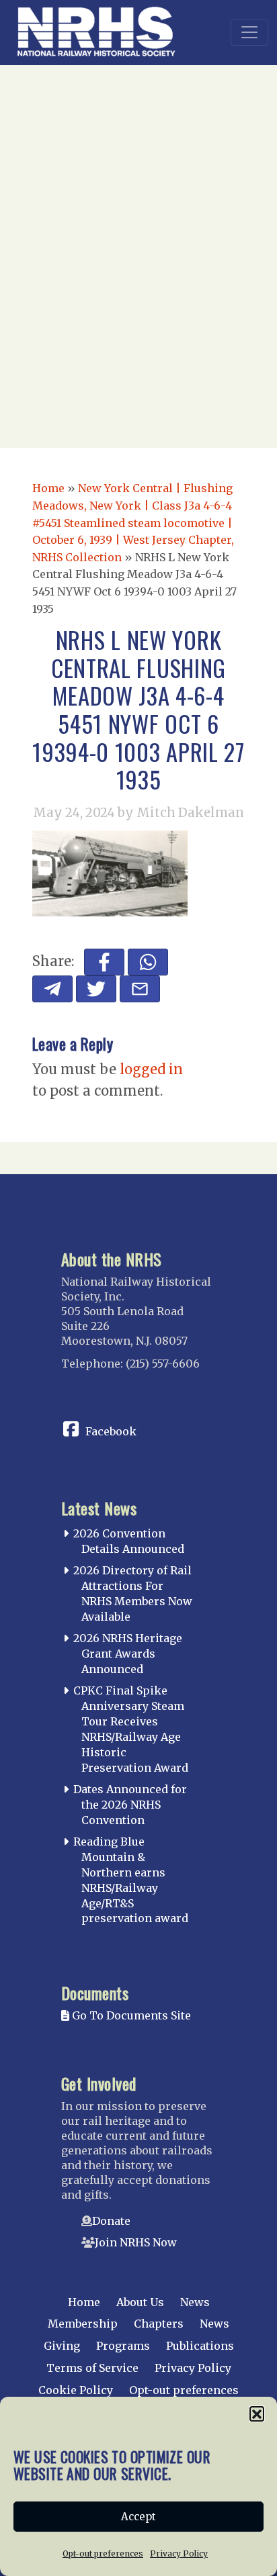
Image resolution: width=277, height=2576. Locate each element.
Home (48, 488)
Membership (83, 2324)
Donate (111, 2221)
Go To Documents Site (130, 2015)
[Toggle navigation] (249, 32)
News (195, 2302)
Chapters (159, 2324)
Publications (200, 2346)
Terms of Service (92, 2368)
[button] (257, 2414)
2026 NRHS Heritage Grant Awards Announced (128, 1654)
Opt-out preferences (103, 2554)
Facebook (111, 1431)
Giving (62, 2346)
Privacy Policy (179, 2554)
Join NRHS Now (136, 2242)
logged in (151, 1069)
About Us (140, 2302)
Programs (123, 2346)
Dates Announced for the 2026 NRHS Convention (130, 1805)
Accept (138, 2517)
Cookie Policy (76, 2390)
